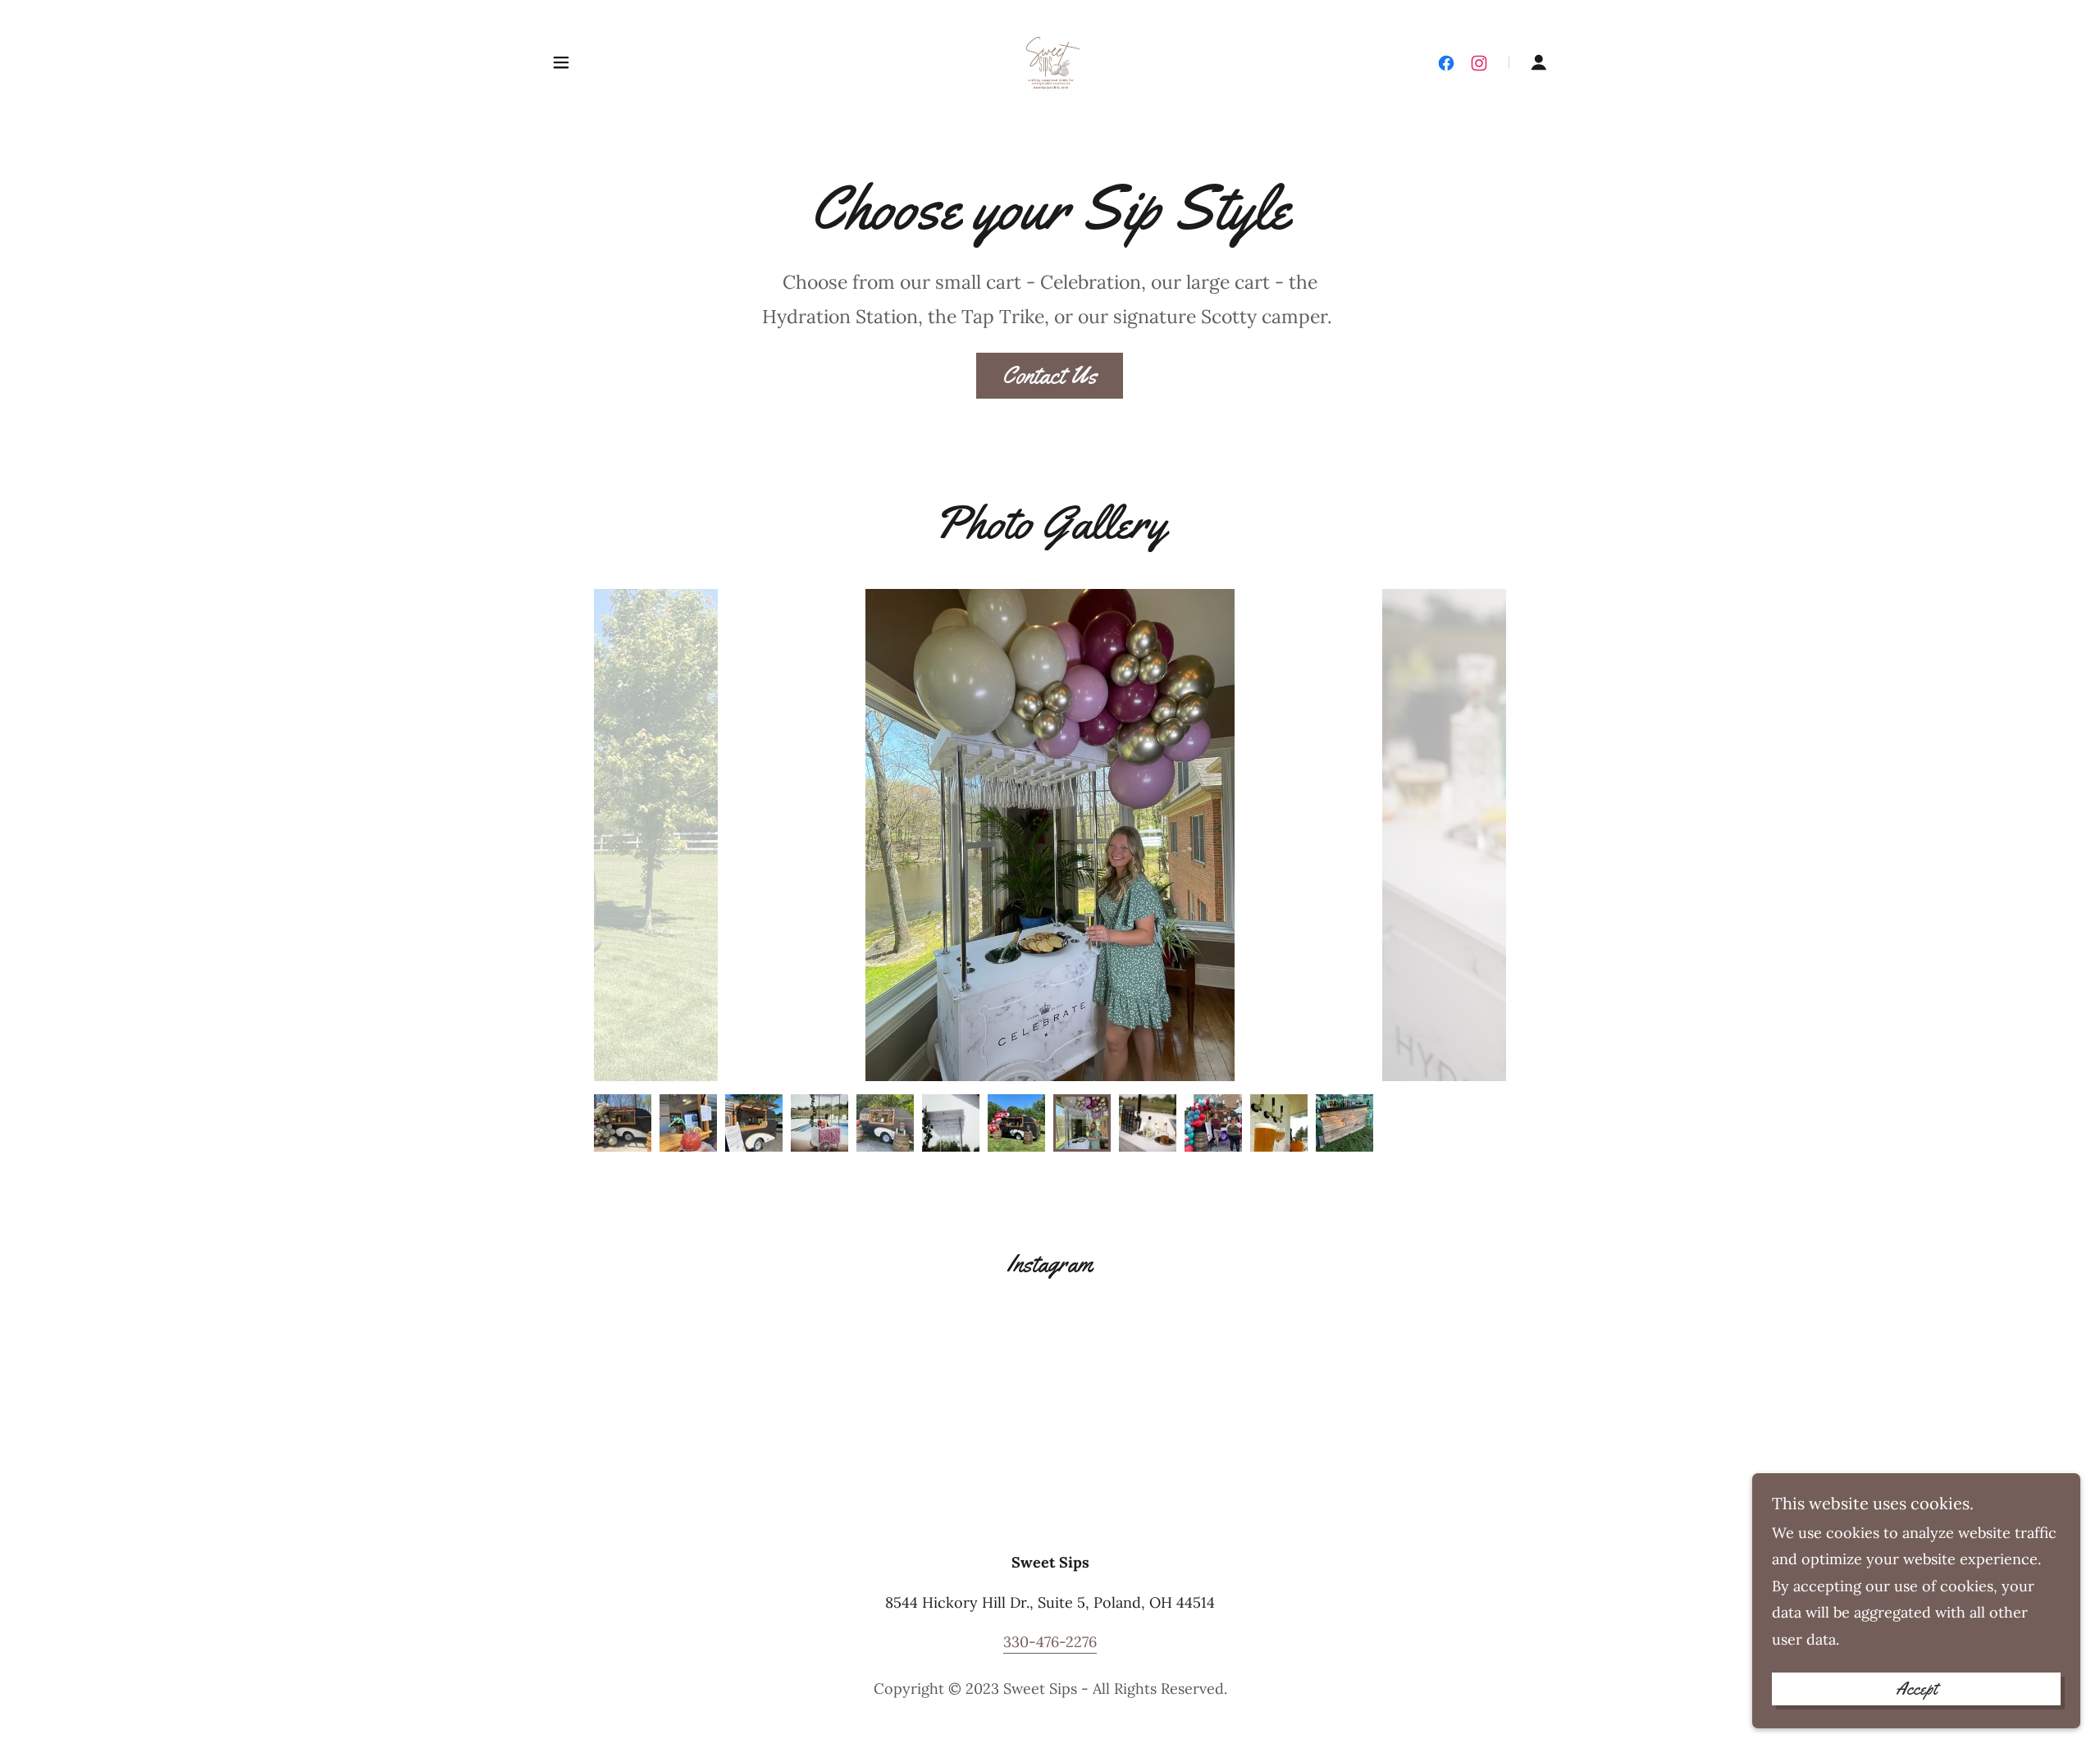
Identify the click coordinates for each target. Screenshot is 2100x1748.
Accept (1916, 1689)
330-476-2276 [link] (1050, 1642)
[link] (1050, 61)
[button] (561, 62)
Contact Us (1050, 375)
